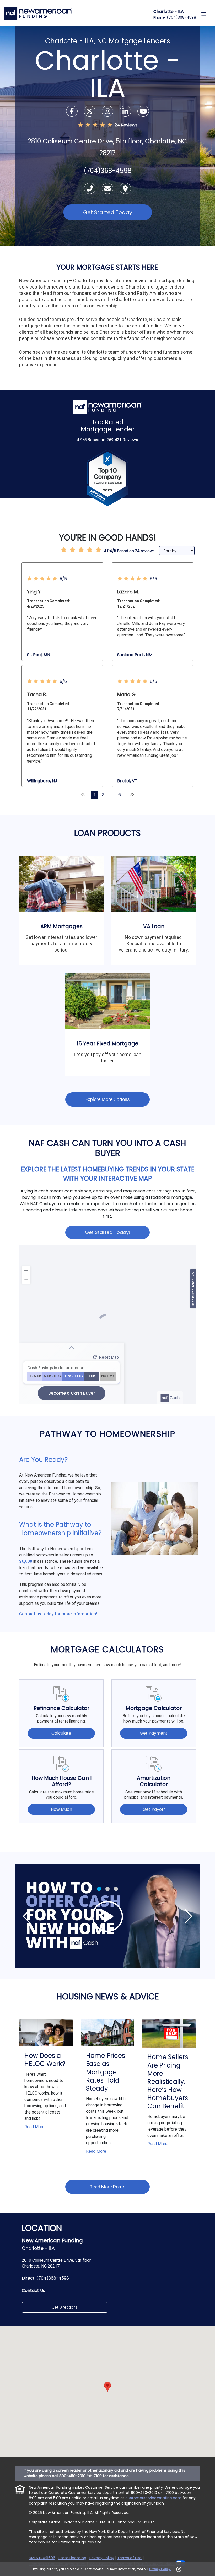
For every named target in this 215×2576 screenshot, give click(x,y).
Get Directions (65, 2307)
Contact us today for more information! (58, 1614)
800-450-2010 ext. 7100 (152, 2493)
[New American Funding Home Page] (38, 13)
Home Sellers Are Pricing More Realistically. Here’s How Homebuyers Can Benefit (168, 2081)
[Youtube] (143, 112)
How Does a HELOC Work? (45, 2060)
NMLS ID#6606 (42, 2558)
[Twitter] (90, 112)
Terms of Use (129, 2558)
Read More (34, 2127)
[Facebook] (72, 112)
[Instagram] (108, 112)
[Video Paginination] (99, 1889)
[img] (107, 1916)
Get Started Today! (108, 1232)
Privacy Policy (160, 2569)
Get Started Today (108, 212)
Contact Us (33, 2290)
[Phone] (90, 189)
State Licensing (72, 2558)
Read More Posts (108, 2187)
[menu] (204, 14)
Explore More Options (108, 1099)
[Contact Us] (108, 189)
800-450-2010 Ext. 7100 (80, 2476)
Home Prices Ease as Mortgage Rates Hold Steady (106, 2072)
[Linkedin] (126, 112)
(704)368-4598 (181, 17)
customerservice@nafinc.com (153, 2498)
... (111, 795)
